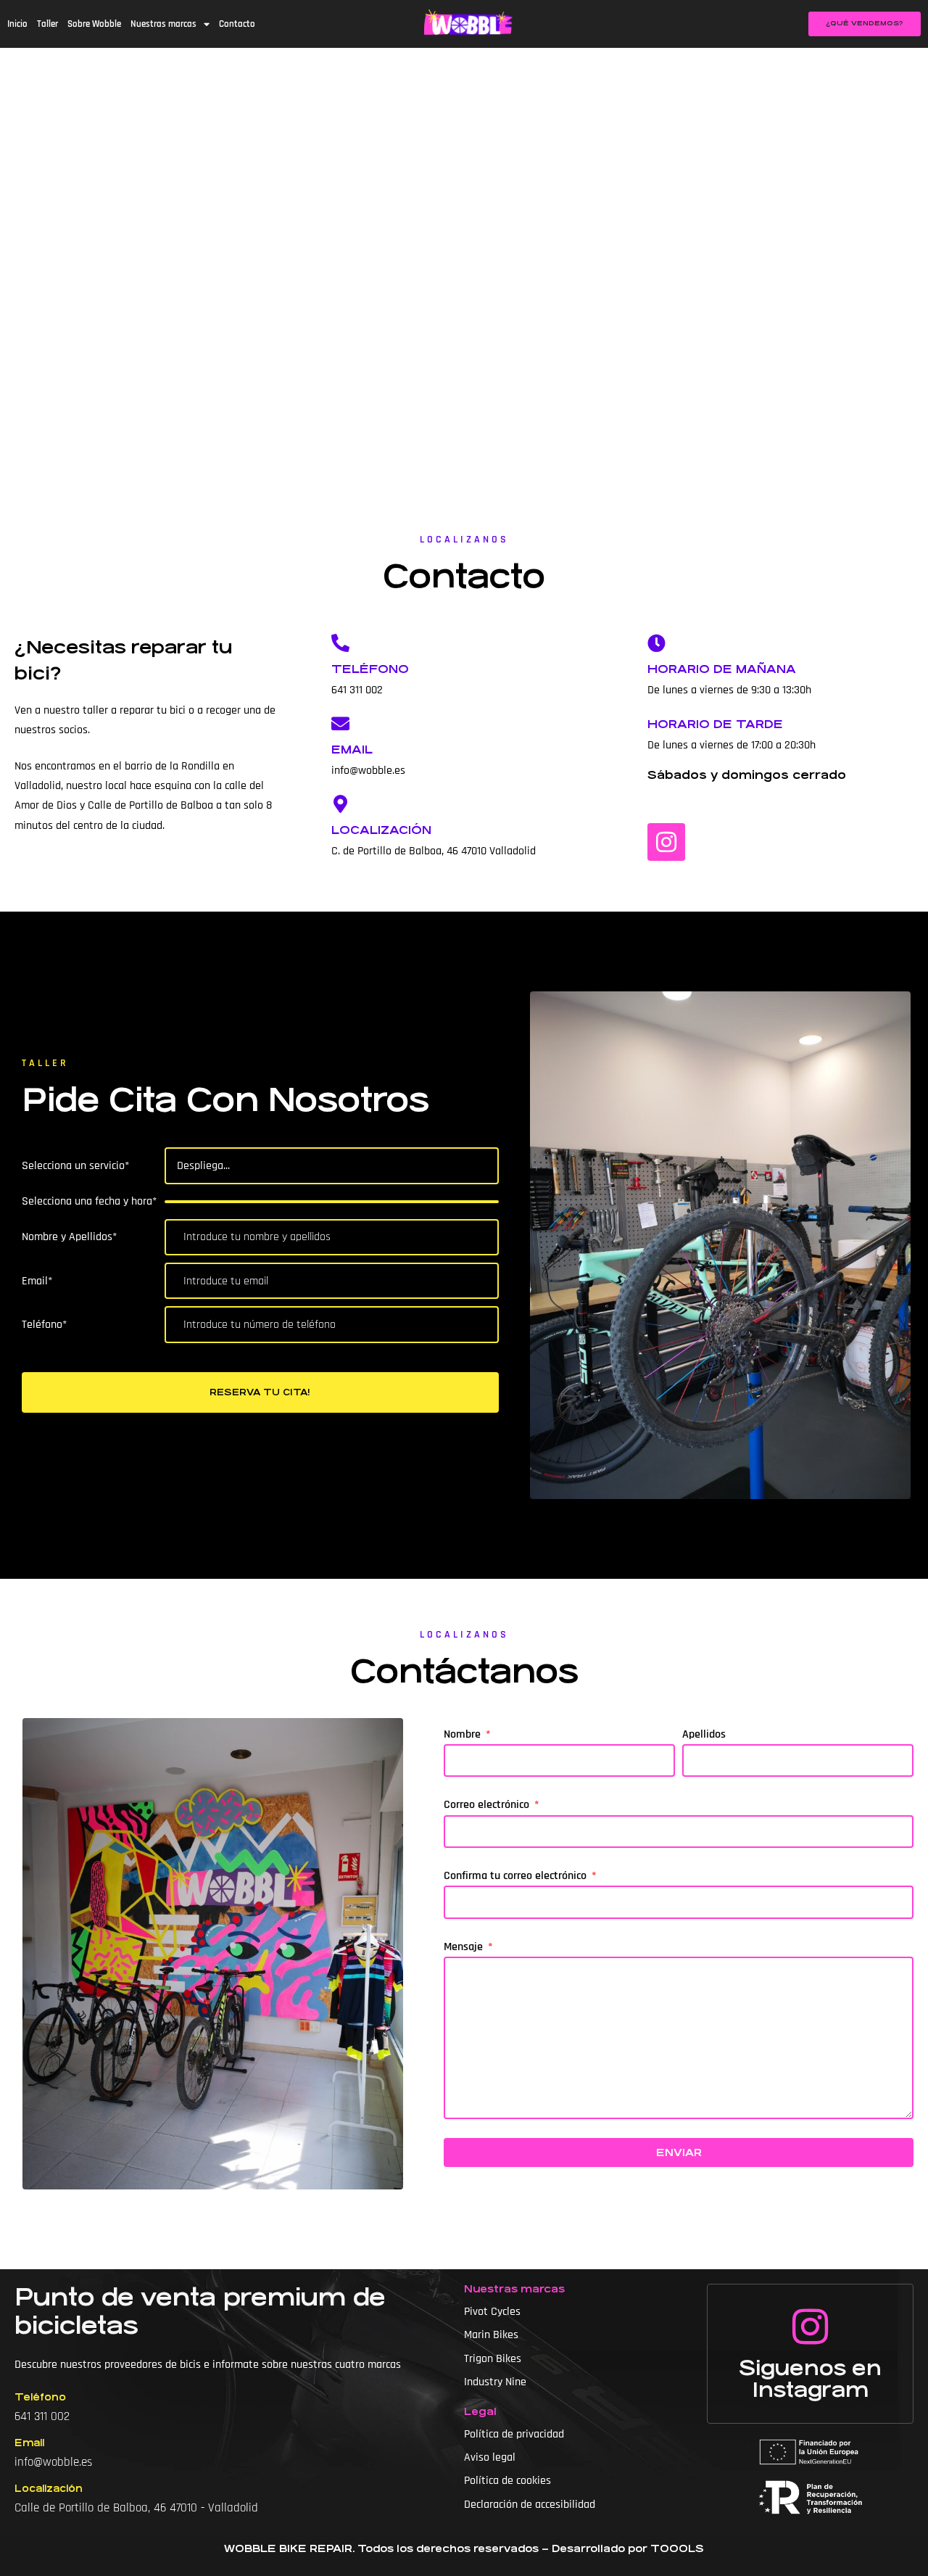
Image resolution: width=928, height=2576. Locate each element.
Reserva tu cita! (260, 1392)
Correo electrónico (488, 1805)
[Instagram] (666, 842)
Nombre (464, 1734)
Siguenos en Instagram (810, 2379)
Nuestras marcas (163, 24)
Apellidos (704, 1734)
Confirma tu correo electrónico (517, 1876)
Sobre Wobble (94, 24)
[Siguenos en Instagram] (811, 2327)
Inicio (17, 24)
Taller (47, 24)
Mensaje (465, 1947)
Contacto (237, 24)
